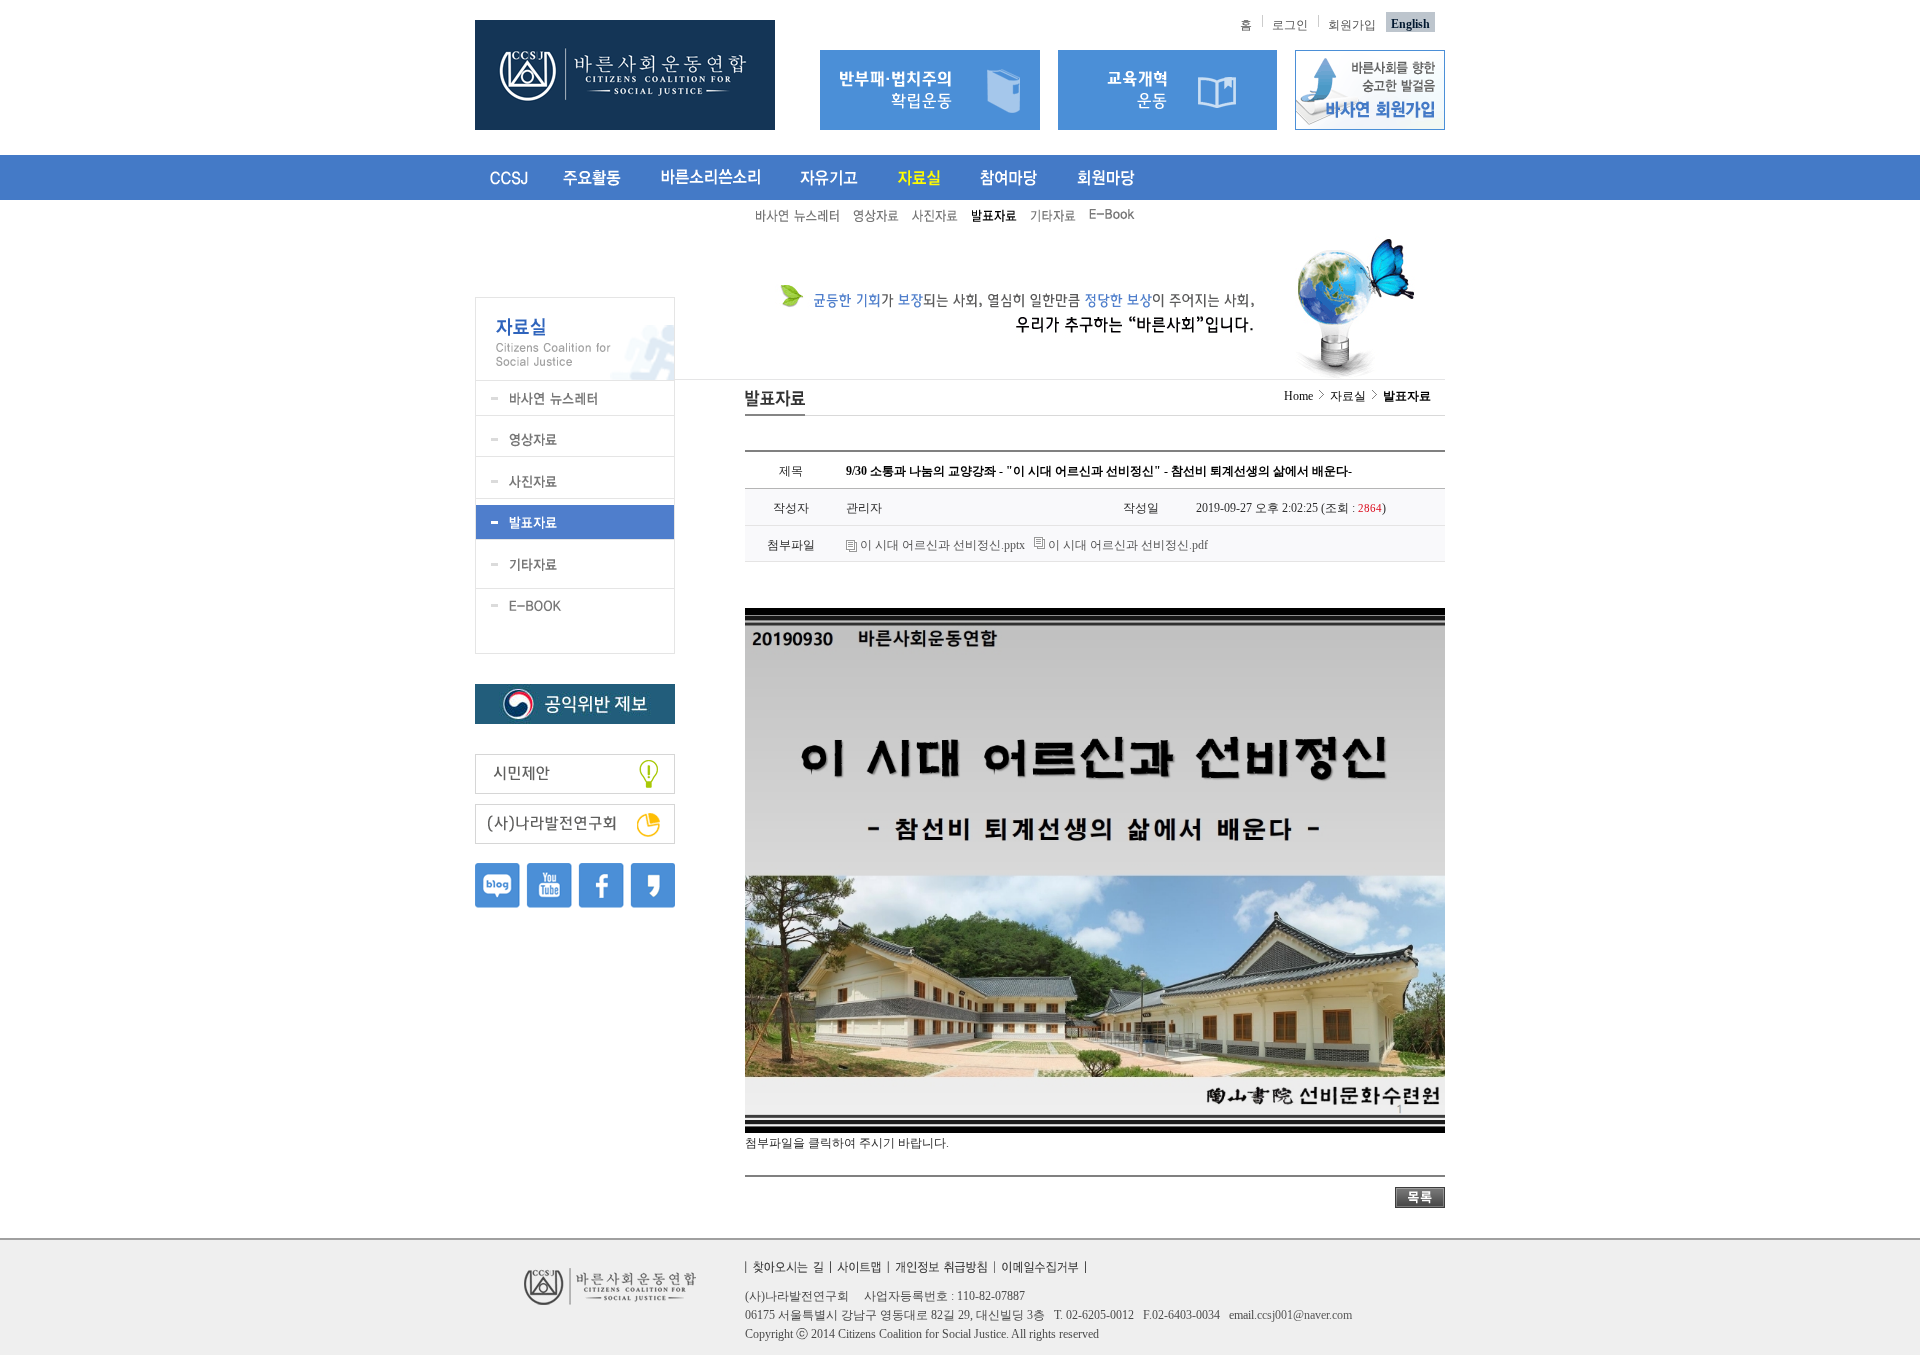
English (1410, 24)
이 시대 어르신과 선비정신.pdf (1128, 545)
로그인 (1290, 25)
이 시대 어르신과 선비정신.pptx (942, 545)
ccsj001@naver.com (1304, 1315)
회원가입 (1352, 25)
